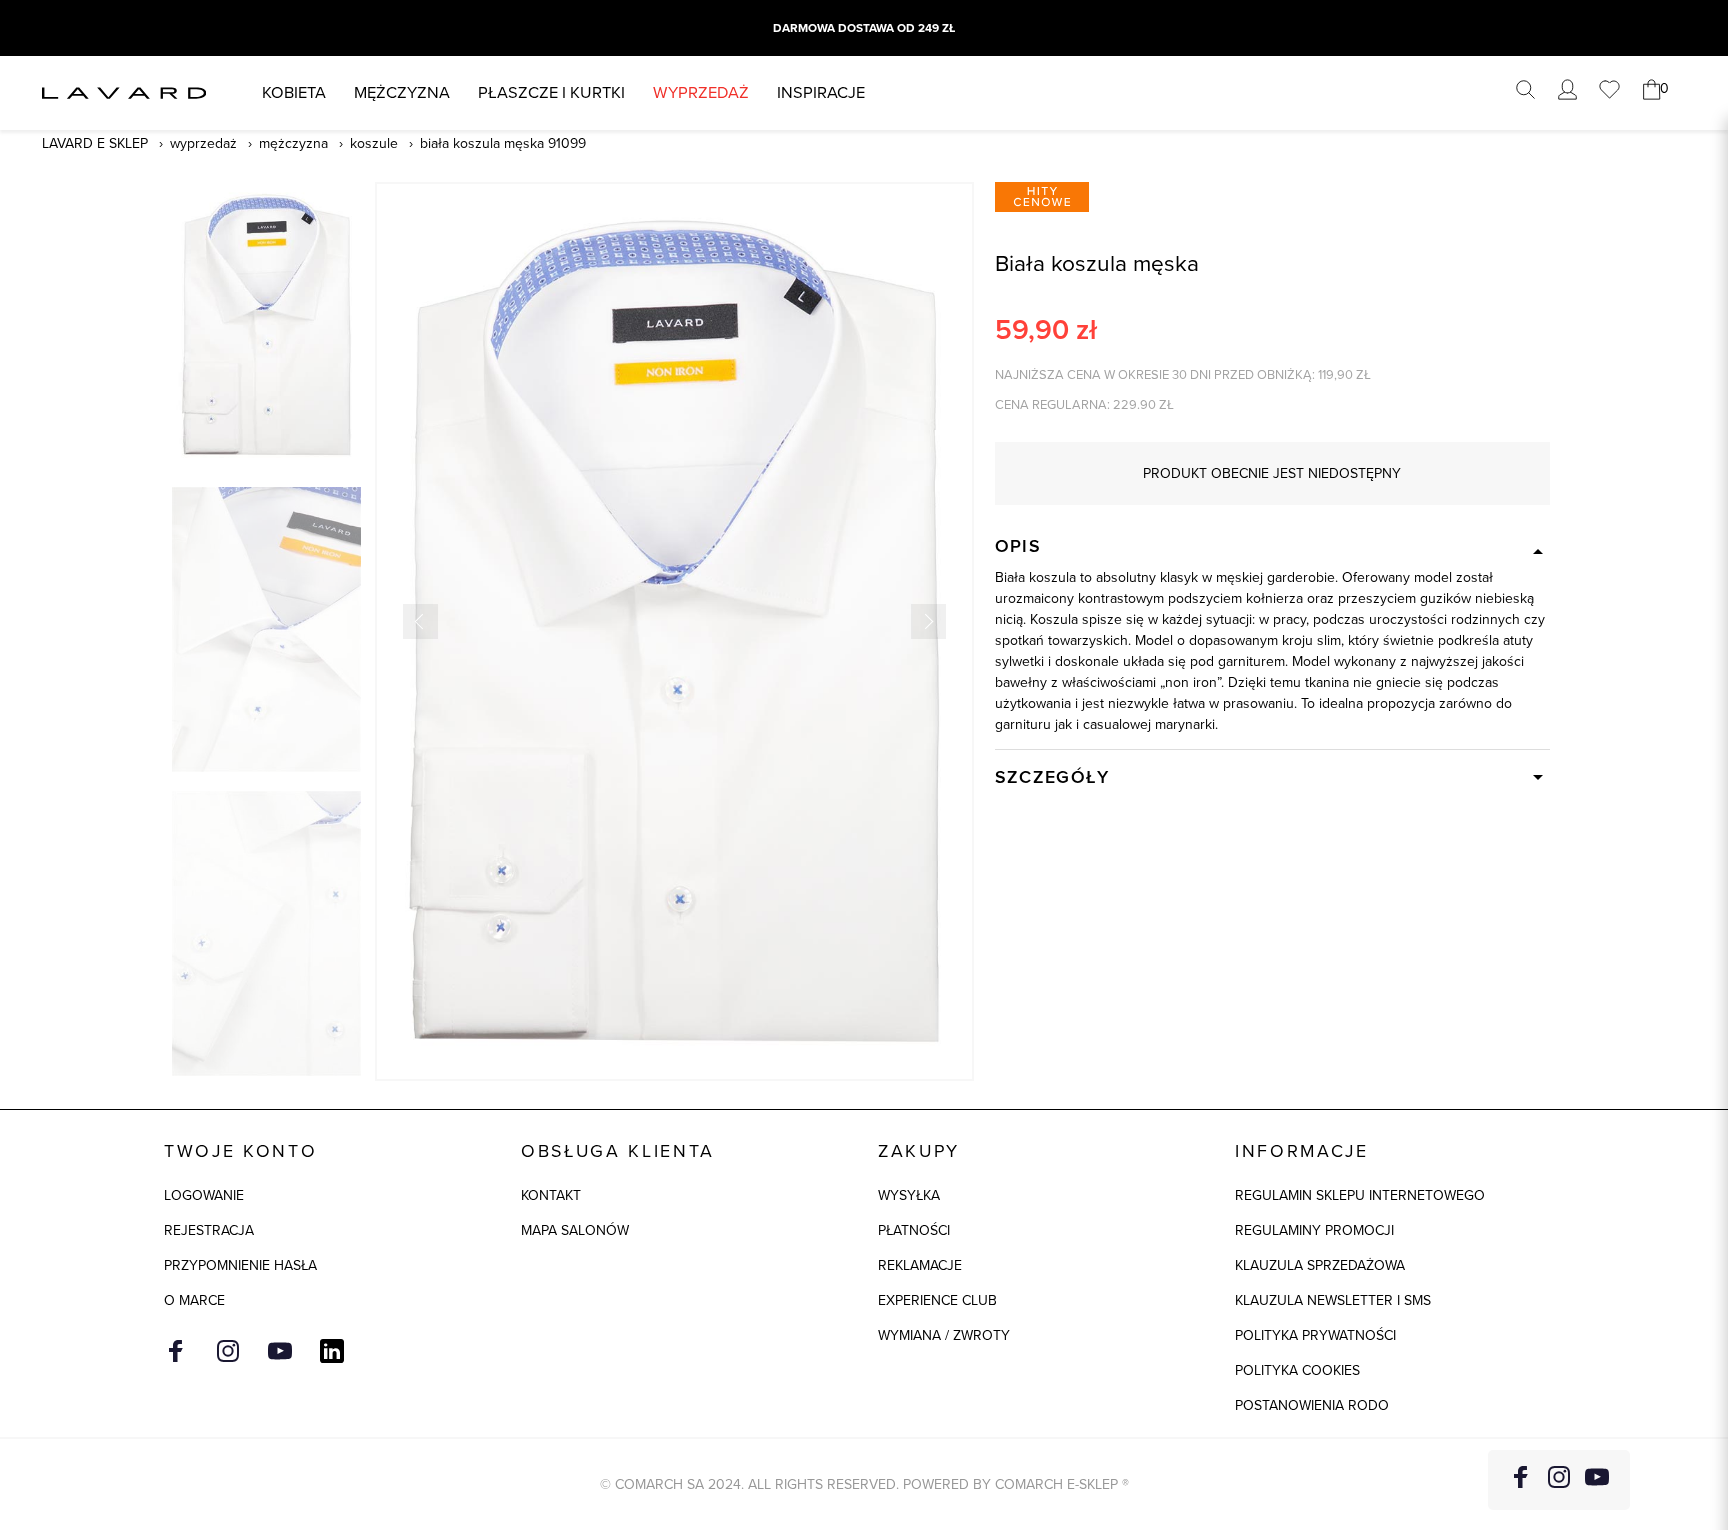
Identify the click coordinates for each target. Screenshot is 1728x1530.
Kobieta (294, 92)
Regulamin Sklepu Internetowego (1360, 1195)
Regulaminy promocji (1314, 1230)
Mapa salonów (575, 1230)
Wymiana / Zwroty (944, 1335)
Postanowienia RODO (1312, 1405)
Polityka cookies (1297, 1370)
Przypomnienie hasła (240, 1265)
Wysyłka (909, 1195)
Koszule (374, 143)
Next (928, 621)
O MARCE (194, 1300)
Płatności (914, 1230)
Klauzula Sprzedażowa (1320, 1265)
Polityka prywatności (1315, 1335)
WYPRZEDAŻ (701, 92)
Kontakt (551, 1195)
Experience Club (937, 1300)
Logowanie (204, 1195)
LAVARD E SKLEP (95, 143)
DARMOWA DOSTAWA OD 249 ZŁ (864, 28)
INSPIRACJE (821, 92)
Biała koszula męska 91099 (503, 143)
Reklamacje (920, 1265)
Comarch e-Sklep (1056, 1484)
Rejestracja (209, 1230)
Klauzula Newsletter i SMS (1333, 1300)
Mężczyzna (402, 92)
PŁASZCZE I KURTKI (551, 92)
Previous (420, 621)
